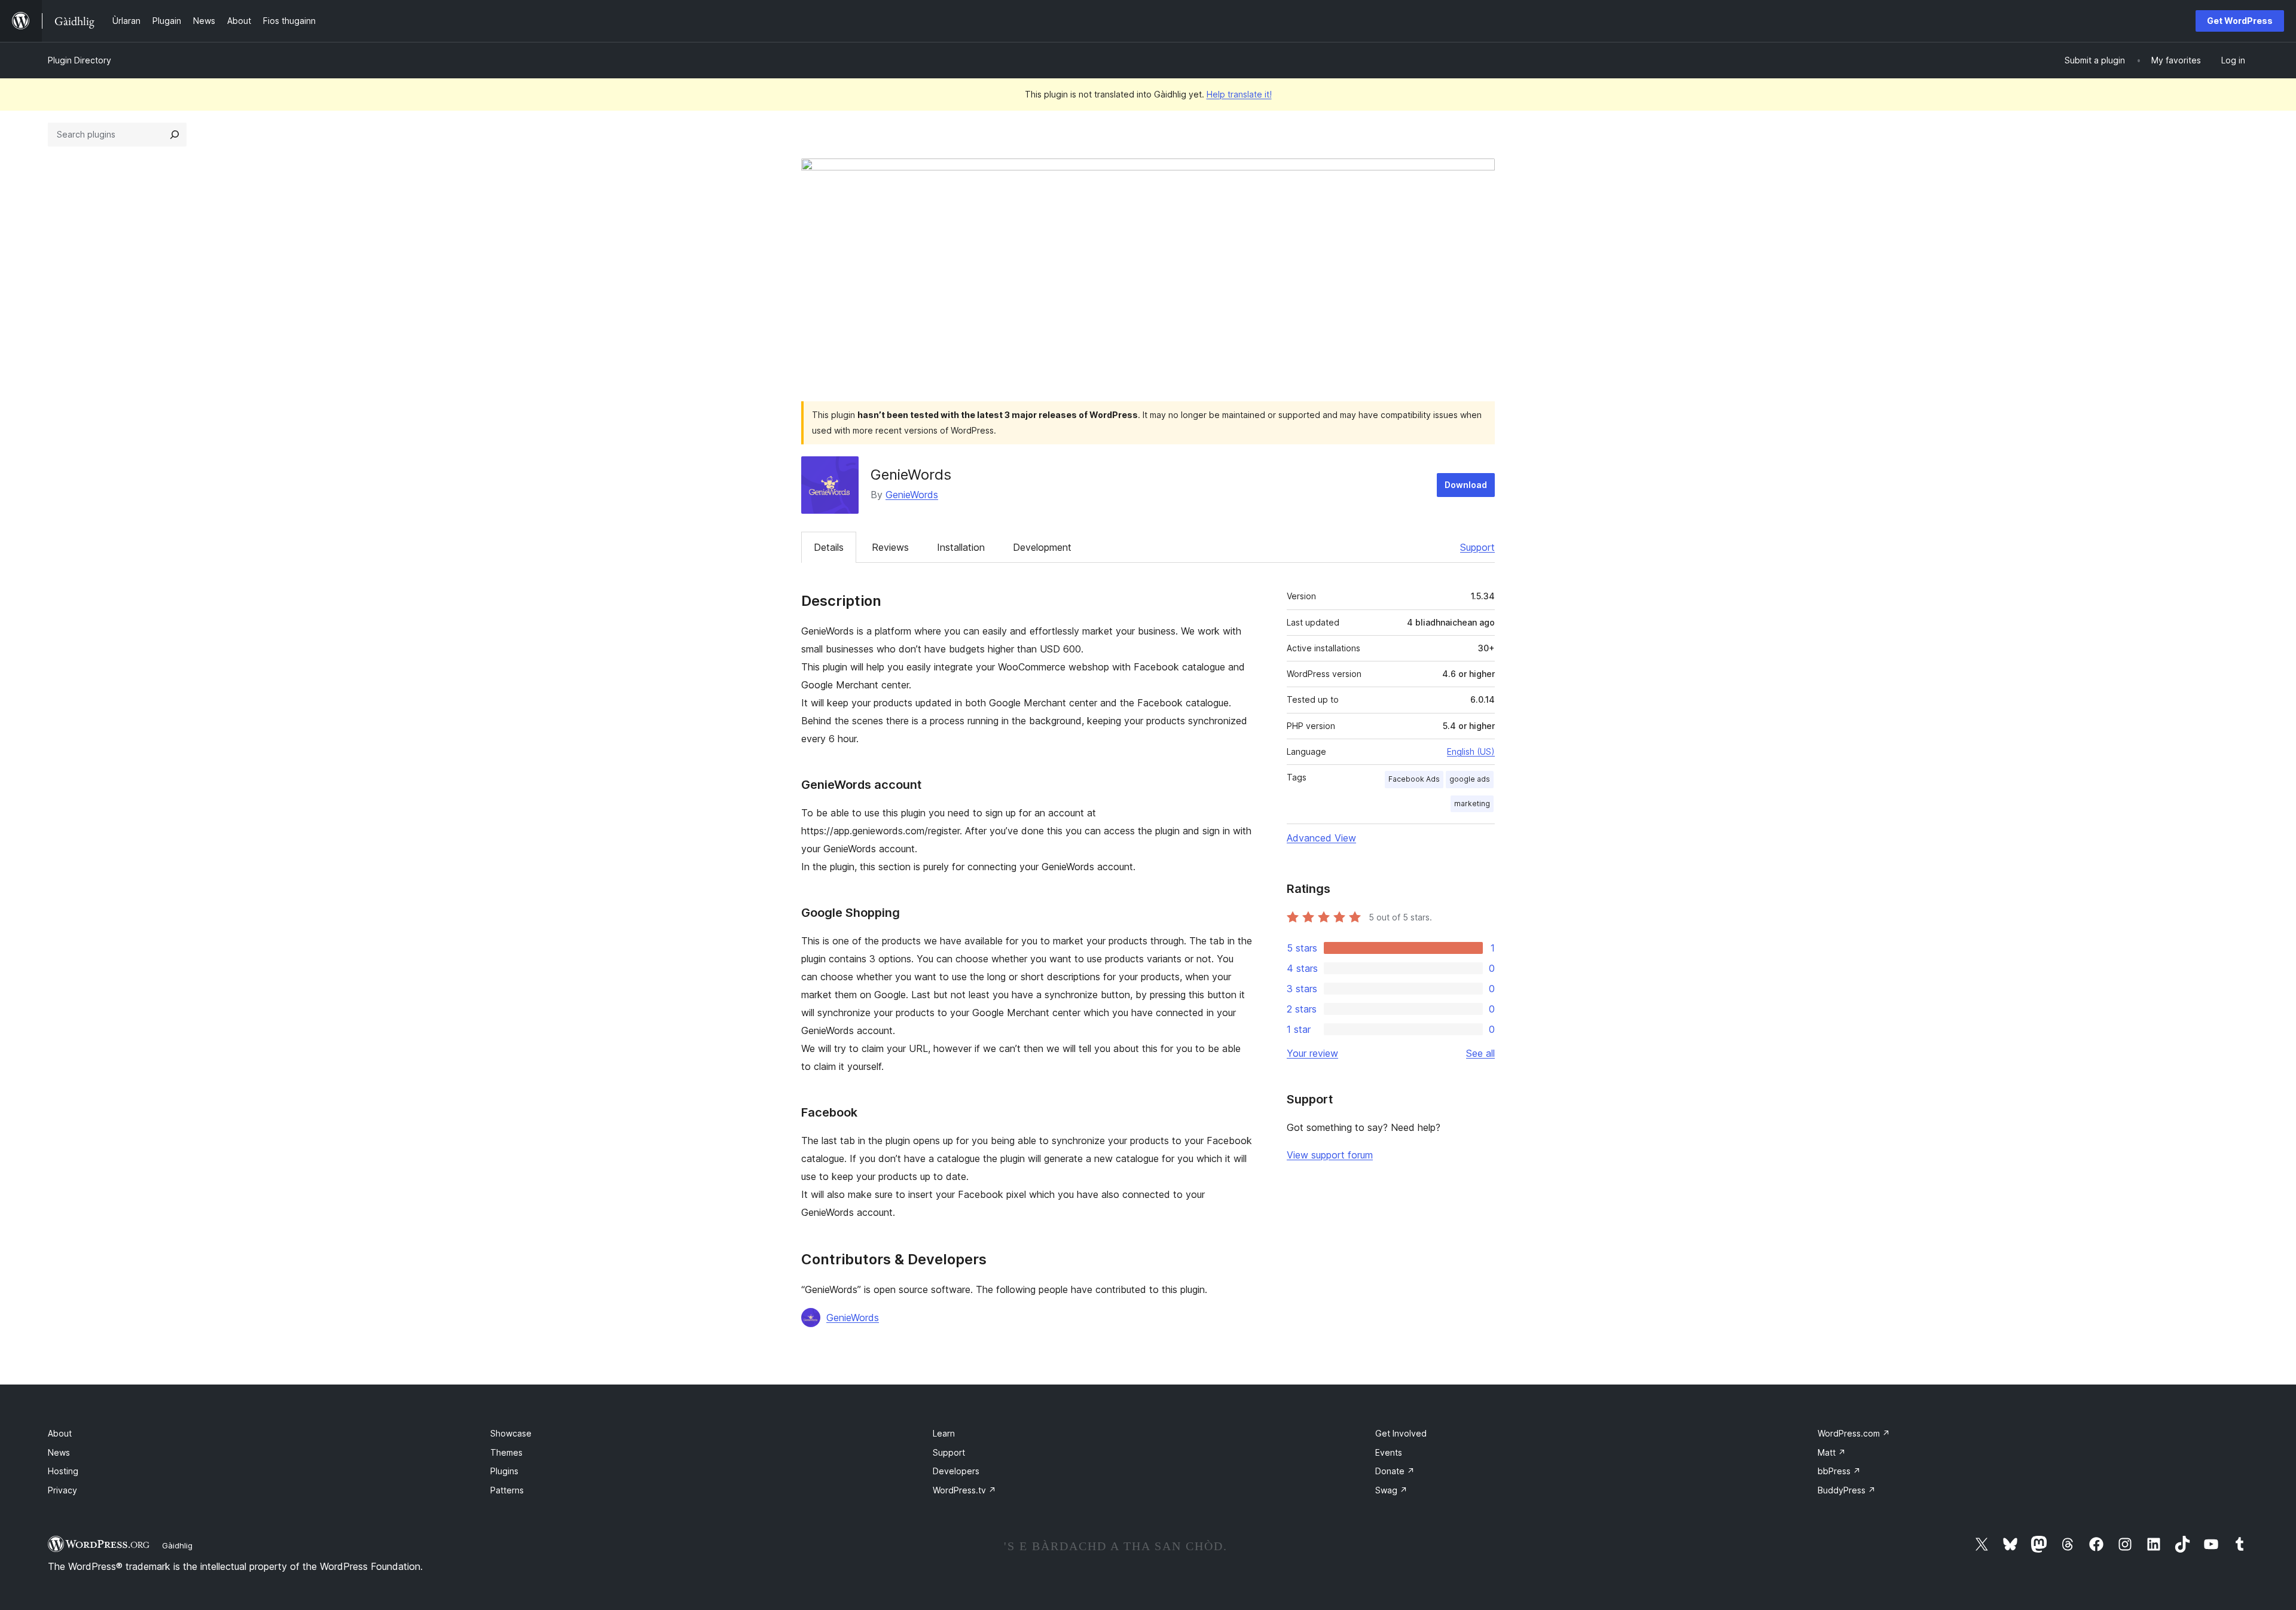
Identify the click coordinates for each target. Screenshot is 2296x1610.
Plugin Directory (80, 60)
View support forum (1330, 1155)
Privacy (62, 1490)
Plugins (504, 1471)
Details (829, 547)
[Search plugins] (175, 135)
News (59, 1452)
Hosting (63, 1471)
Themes (506, 1452)
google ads (1470, 779)
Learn (944, 1433)
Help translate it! (1239, 94)
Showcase (511, 1433)
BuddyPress (1847, 1490)
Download (1466, 485)
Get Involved (1401, 1433)
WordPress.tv (964, 1490)
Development (1042, 547)
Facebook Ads (1414, 779)
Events (1389, 1452)
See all (1480, 1053)
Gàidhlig (177, 1545)
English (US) (1471, 751)
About (60, 1433)
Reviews (890, 547)
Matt (1832, 1452)
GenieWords (912, 495)
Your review (1312, 1053)
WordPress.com (1854, 1433)
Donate (1395, 1471)
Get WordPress (2240, 21)
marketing (1472, 804)
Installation (961, 547)
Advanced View (1321, 838)
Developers (956, 1471)
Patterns (507, 1490)
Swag (1391, 1490)
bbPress (1839, 1471)
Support (1477, 547)
